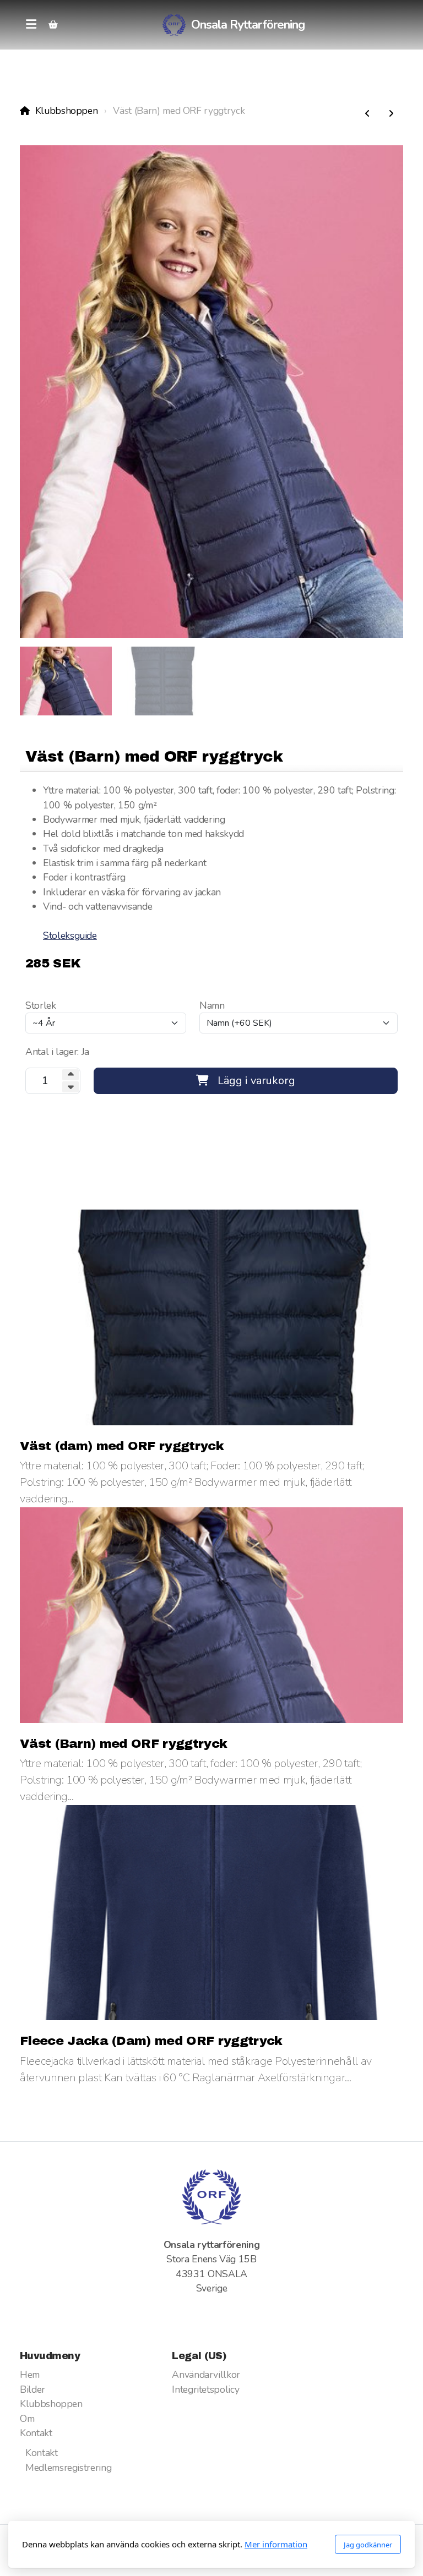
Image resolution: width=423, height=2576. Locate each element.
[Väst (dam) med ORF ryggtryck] (367, 114)
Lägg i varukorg (256, 1081)
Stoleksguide (70, 936)
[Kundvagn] (53, 25)
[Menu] (31, 25)
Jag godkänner (368, 2545)
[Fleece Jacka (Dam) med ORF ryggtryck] (391, 114)
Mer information (276, 2544)
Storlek (41, 1005)
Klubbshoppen (66, 111)
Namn (212, 1005)
